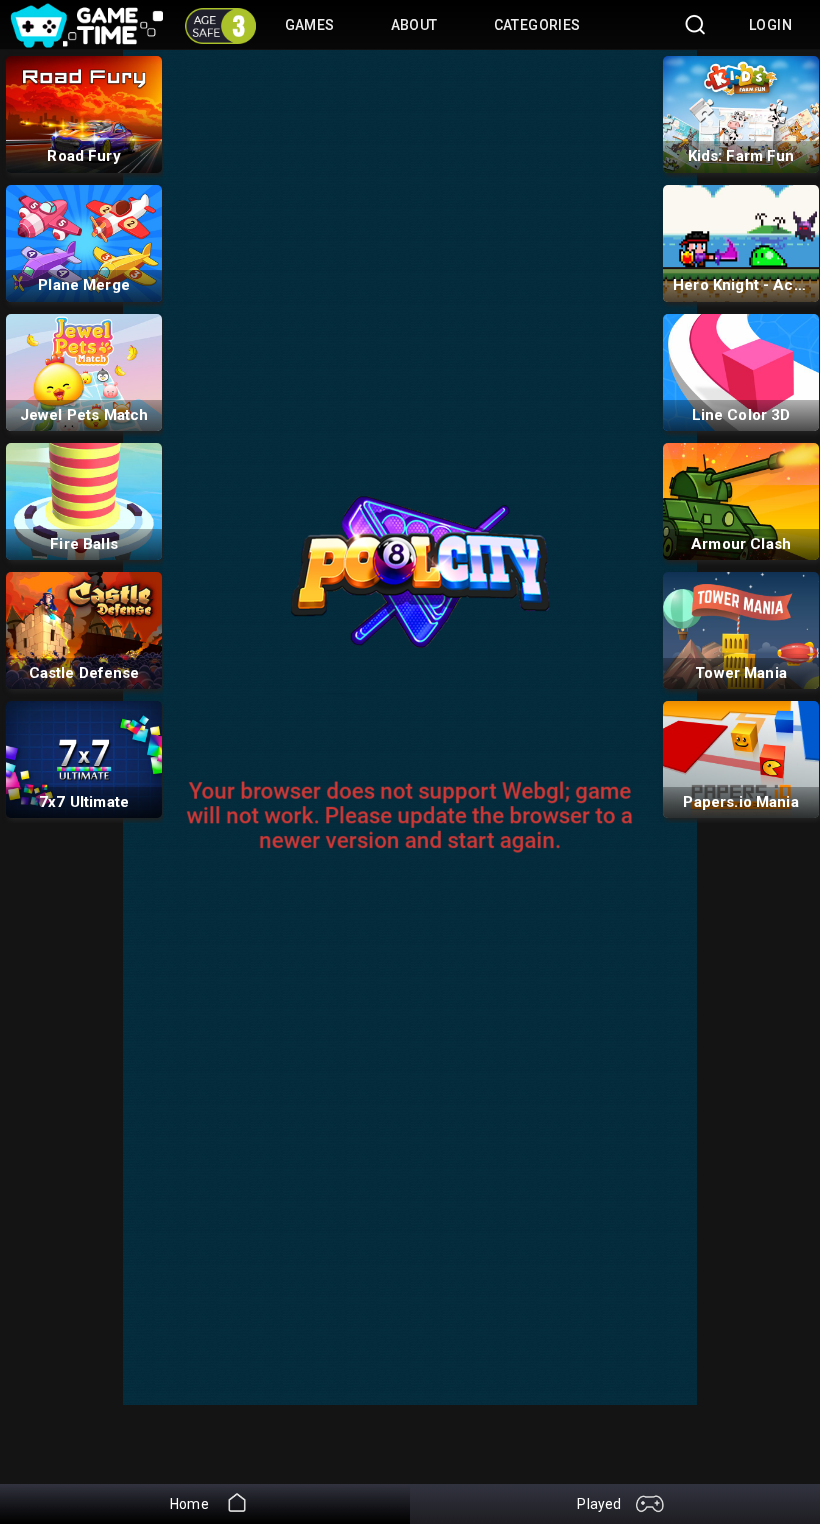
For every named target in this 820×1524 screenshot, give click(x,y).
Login (770, 25)
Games (310, 25)
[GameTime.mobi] (86, 10)
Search (689, 25)
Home (191, 1504)
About (414, 25)
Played (600, 1504)
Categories (537, 25)
